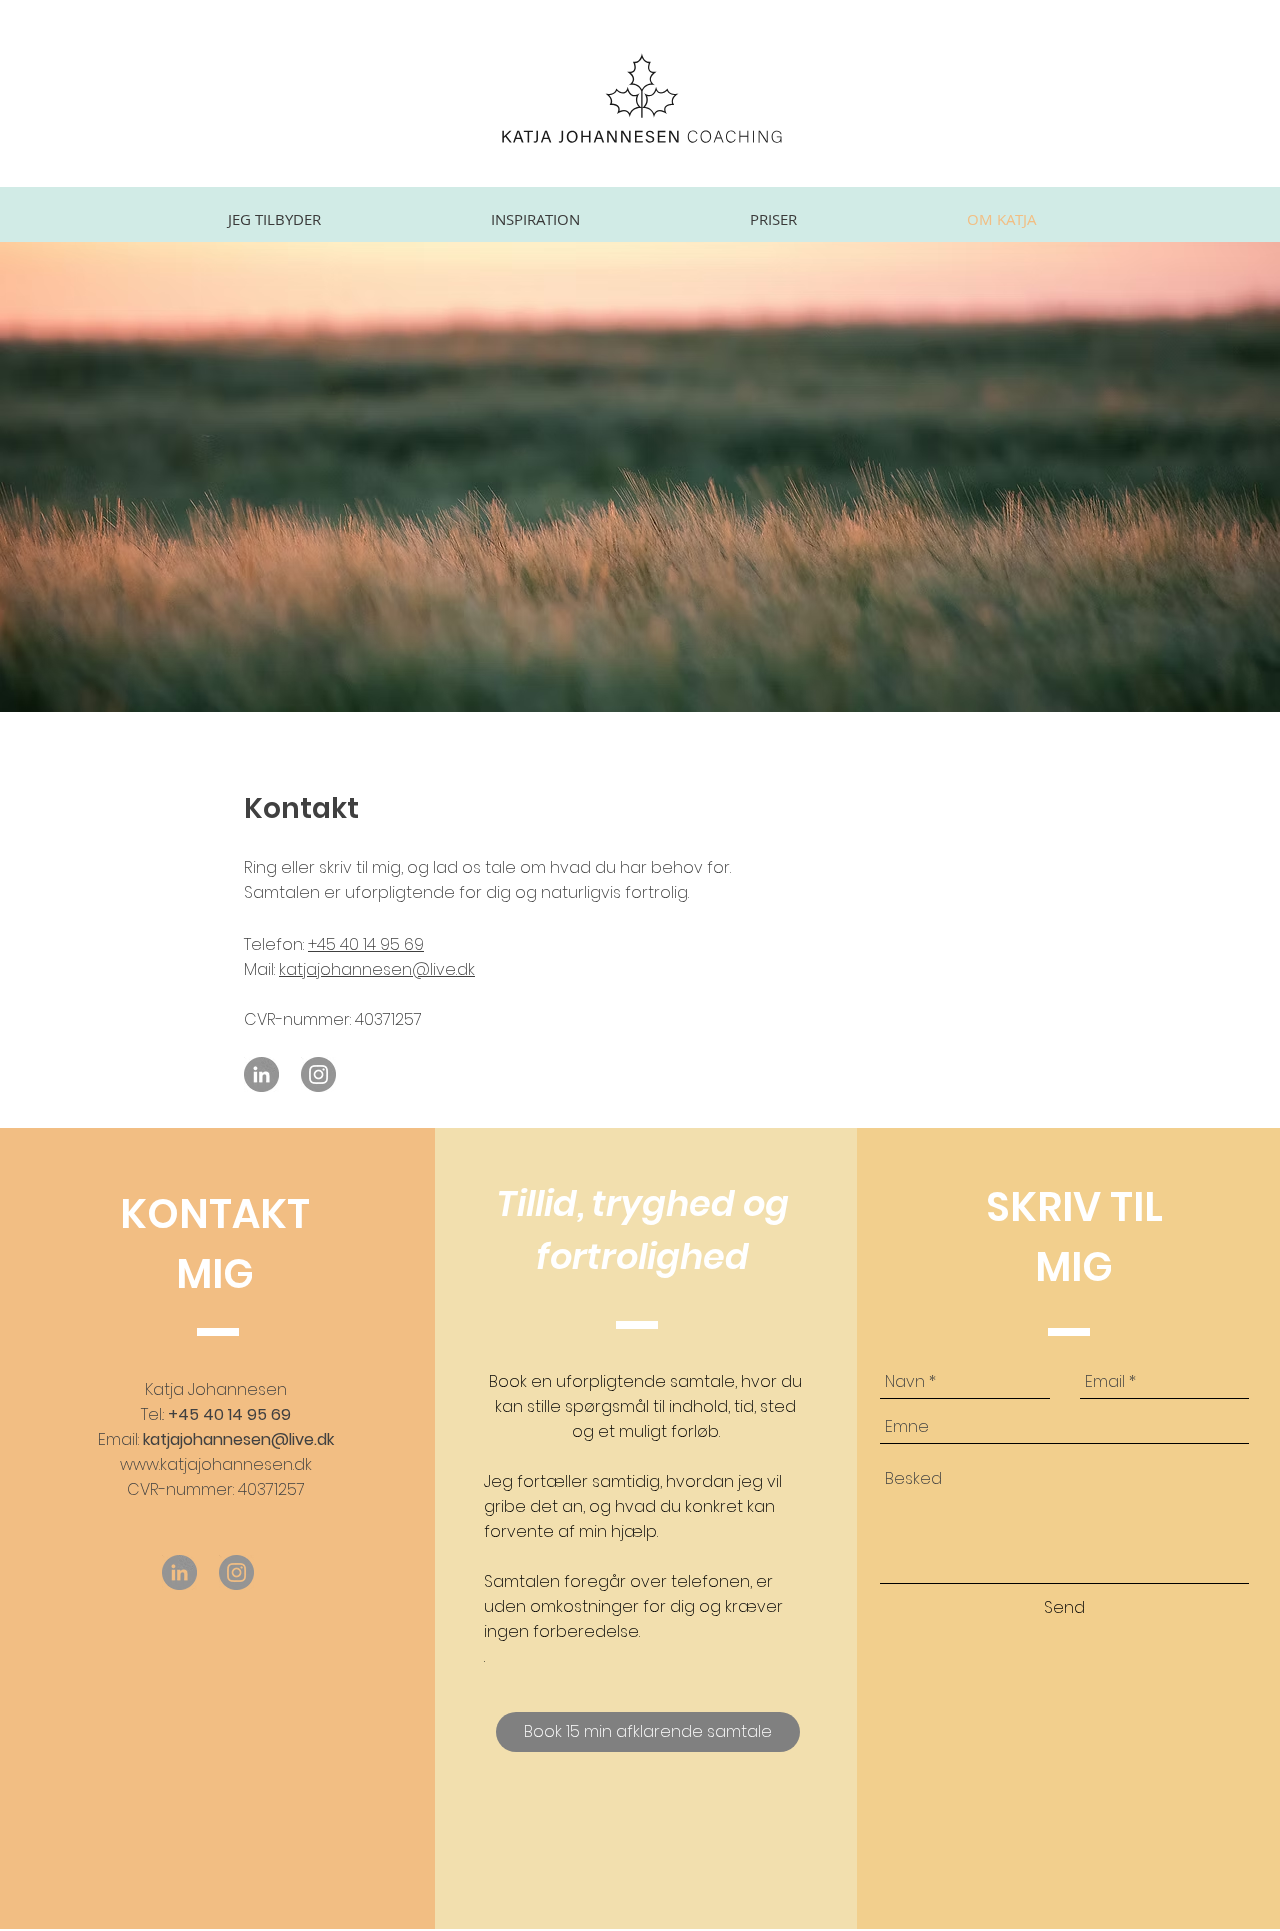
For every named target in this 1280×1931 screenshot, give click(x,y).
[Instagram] (318, 1074)
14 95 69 (391, 944)
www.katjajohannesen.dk (216, 1464)
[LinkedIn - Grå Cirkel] (261, 1074)
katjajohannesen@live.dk (377, 969)
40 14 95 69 (247, 1414)
